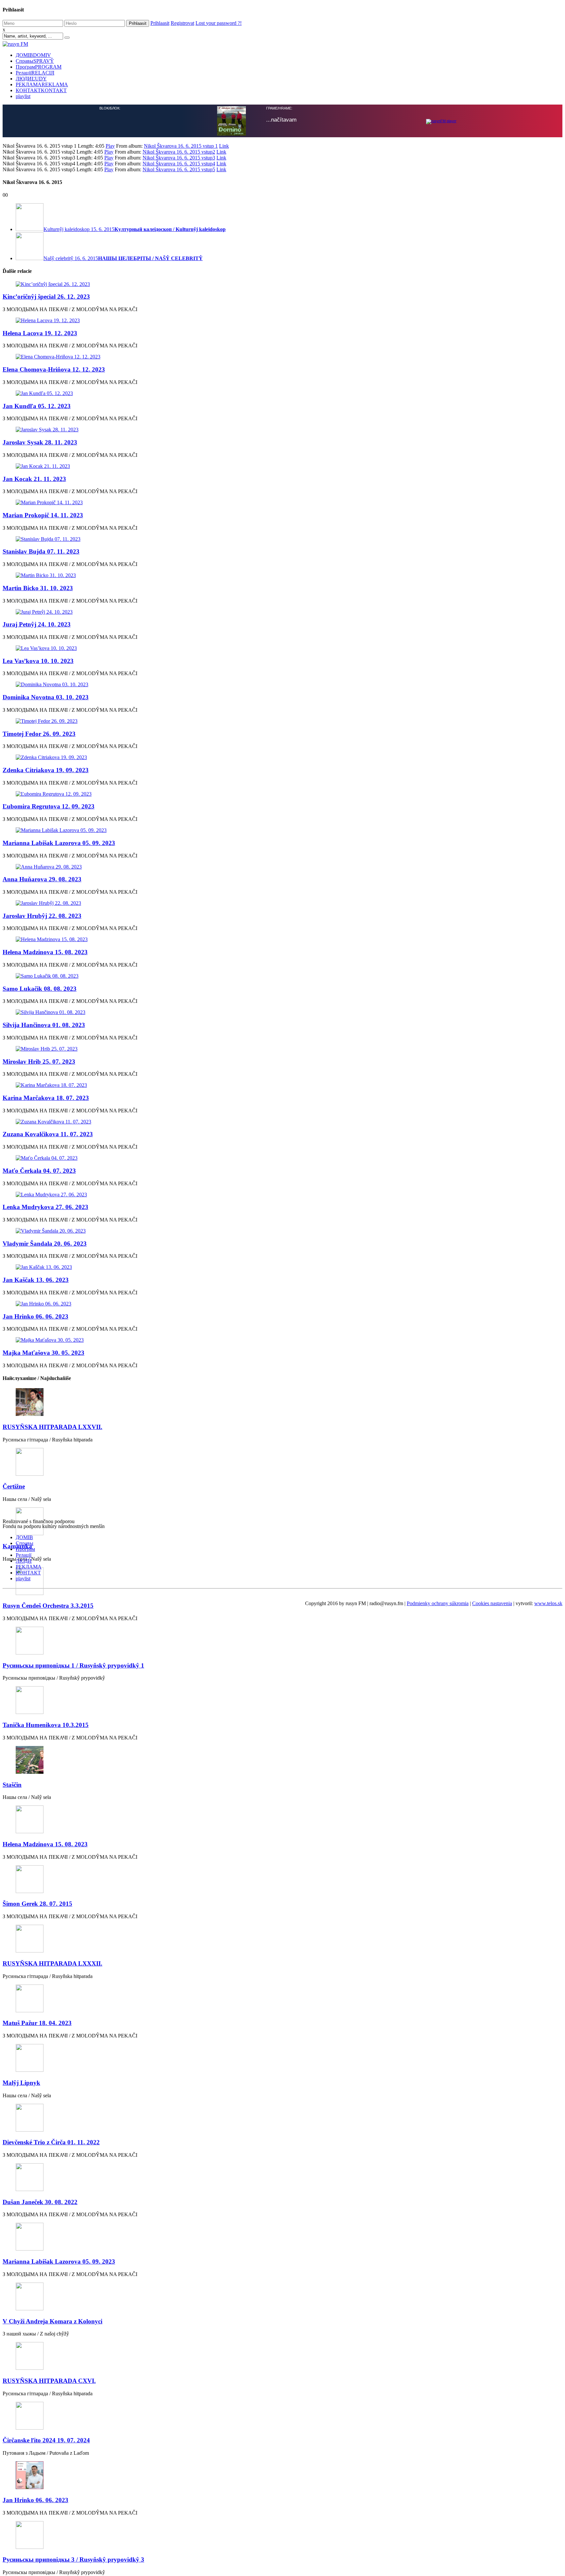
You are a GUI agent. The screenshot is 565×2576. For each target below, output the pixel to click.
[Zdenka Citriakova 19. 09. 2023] (282, 757)
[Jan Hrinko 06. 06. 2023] (282, 1304)
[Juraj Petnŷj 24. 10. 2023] (282, 612)
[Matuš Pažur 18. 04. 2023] (282, 1999)
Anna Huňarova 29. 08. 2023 (42, 879)
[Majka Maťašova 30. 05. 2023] (282, 1340)
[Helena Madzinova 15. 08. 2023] (282, 939)
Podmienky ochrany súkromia (438, 1603)
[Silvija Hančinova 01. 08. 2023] (282, 1012)
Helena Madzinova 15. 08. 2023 (45, 952)
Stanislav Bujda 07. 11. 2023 (41, 551)
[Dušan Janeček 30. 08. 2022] (282, 2178)
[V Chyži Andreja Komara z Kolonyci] (282, 2297)
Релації (35, 73)
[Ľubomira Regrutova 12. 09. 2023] (282, 794)
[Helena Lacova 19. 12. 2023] (282, 321)
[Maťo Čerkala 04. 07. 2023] (282, 1158)
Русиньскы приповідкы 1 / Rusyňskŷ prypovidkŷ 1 (73, 1665)
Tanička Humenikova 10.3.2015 (46, 1725)
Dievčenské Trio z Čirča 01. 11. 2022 (51, 2142)
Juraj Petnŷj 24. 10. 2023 (37, 624)
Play (110, 146)
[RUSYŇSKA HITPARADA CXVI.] (282, 2357)
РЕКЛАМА (42, 84)
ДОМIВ (33, 55)
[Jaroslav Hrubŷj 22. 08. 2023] (282, 903)
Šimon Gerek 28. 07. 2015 (37, 1904)
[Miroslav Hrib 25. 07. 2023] (282, 1049)
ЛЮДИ (31, 79)
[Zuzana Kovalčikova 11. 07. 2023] (282, 1122)
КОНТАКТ (41, 90)
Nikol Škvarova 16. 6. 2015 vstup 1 (181, 146)
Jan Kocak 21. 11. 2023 (34, 479)
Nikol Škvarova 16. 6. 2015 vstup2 (179, 152)
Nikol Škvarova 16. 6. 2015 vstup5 (179, 169)
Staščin (12, 1785)
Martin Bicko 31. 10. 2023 (38, 588)
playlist (23, 96)
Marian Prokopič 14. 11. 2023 (43, 515)
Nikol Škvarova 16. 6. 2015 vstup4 (179, 164)
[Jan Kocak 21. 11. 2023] (282, 466)
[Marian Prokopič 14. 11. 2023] (282, 503)
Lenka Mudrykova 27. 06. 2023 (45, 1207)
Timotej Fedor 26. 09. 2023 (39, 734)
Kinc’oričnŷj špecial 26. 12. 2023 (46, 297)
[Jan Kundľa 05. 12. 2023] (282, 393)
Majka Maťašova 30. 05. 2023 (43, 1353)
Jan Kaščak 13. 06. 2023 (36, 1280)
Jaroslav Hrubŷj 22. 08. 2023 (42, 916)
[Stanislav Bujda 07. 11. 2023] (282, 539)
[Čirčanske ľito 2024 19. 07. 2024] (282, 2416)
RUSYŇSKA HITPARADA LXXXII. (52, 1963)
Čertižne (14, 1486)
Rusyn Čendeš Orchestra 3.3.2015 (48, 1606)
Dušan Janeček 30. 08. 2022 (40, 2202)
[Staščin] (282, 1761)
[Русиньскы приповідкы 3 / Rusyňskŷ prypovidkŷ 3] (282, 2536)
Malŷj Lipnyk (21, 2083)
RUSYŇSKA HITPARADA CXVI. (49, 2381)
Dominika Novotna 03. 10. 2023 (46, 697)
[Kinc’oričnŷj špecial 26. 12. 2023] (282, 284)
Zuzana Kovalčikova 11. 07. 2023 (48, 1134)
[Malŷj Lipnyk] (282, 2059)
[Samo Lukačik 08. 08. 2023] (282, 976)
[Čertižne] (282, 1463)
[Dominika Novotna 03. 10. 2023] (282, 685)
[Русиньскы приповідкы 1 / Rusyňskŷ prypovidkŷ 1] (282, 1641)
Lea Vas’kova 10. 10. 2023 (38, 661)
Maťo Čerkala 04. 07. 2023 (39, 1171)
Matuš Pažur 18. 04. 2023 (37, 2023)
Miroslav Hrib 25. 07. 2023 (39, 1062)
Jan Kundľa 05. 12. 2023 (37, 406)
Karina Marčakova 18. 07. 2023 (46, 1098)
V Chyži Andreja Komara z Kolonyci (52, 2321)
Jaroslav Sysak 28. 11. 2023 (40, 442)
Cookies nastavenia (492, 1603)
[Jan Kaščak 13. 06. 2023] (282, 1267)
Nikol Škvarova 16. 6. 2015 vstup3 (179, 158)
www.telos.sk (548, 1603)
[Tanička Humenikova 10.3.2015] (282, 1701)
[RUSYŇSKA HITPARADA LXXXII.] (282, 1939)
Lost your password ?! (219, 23)
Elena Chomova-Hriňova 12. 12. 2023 (54, 369)
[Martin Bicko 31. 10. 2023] (282, 575)
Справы (35, 61)
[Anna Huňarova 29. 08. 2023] (282, 867)
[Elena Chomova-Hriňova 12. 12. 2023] (282, 357)
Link (224, 146)
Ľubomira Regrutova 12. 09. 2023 (49, 806)
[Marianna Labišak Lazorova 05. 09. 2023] (282, 830)
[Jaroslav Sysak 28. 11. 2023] (282, 430)
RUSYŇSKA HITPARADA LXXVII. (52, 1427)
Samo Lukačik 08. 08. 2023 (40, 989)
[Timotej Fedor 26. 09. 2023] (282, 721)
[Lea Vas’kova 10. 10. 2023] (282, 648)
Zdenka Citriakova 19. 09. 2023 (46, 770)
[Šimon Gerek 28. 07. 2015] (282, 1880)
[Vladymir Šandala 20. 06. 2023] (282, 1231)
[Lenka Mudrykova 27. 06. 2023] (282, 1195)
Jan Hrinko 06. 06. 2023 (35, 1316)
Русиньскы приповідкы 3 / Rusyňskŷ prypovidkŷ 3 (73, 2559)
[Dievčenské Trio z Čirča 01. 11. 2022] (282, 2118)
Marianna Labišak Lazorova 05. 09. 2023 (59, 843)
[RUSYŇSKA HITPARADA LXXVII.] (282, 1403)
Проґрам (39, 67)
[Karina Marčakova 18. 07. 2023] (282, 1085)
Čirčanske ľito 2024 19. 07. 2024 (46, 2440)
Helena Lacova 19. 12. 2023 (40, 333)
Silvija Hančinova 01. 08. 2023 (44, 1025)
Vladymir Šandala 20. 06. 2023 (45, 1244)
